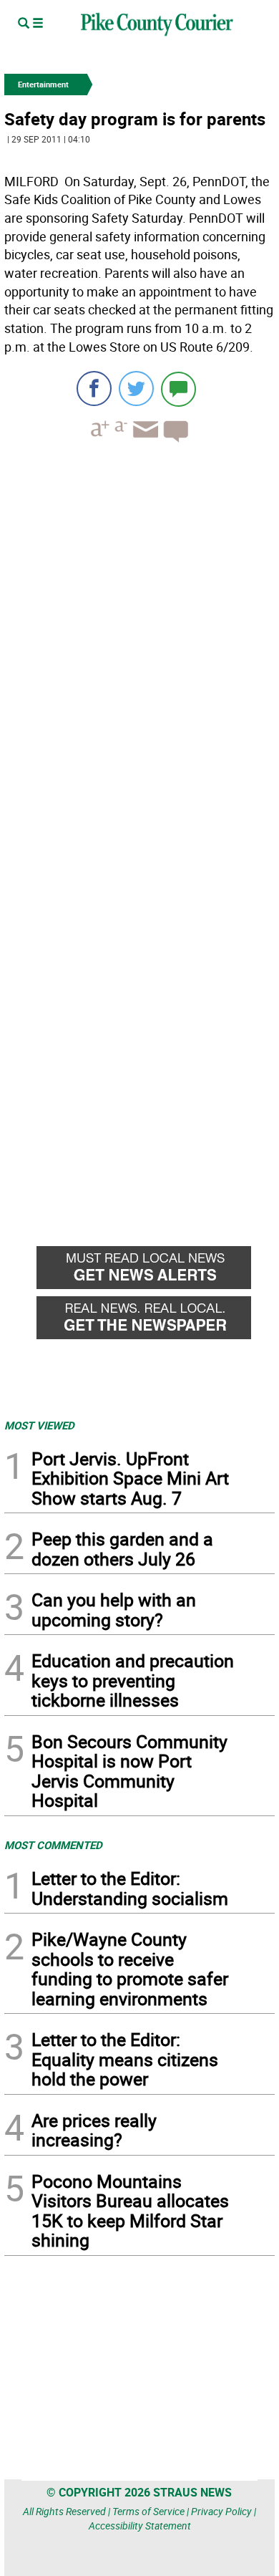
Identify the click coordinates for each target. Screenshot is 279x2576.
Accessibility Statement (140, 2526)
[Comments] (178, 389)
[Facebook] (94, 389)
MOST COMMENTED (53, 1845)
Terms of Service (148, 2511)
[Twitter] (136, 389)
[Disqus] (139, 650)
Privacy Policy (221, 2511)
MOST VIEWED (39, 1425)
